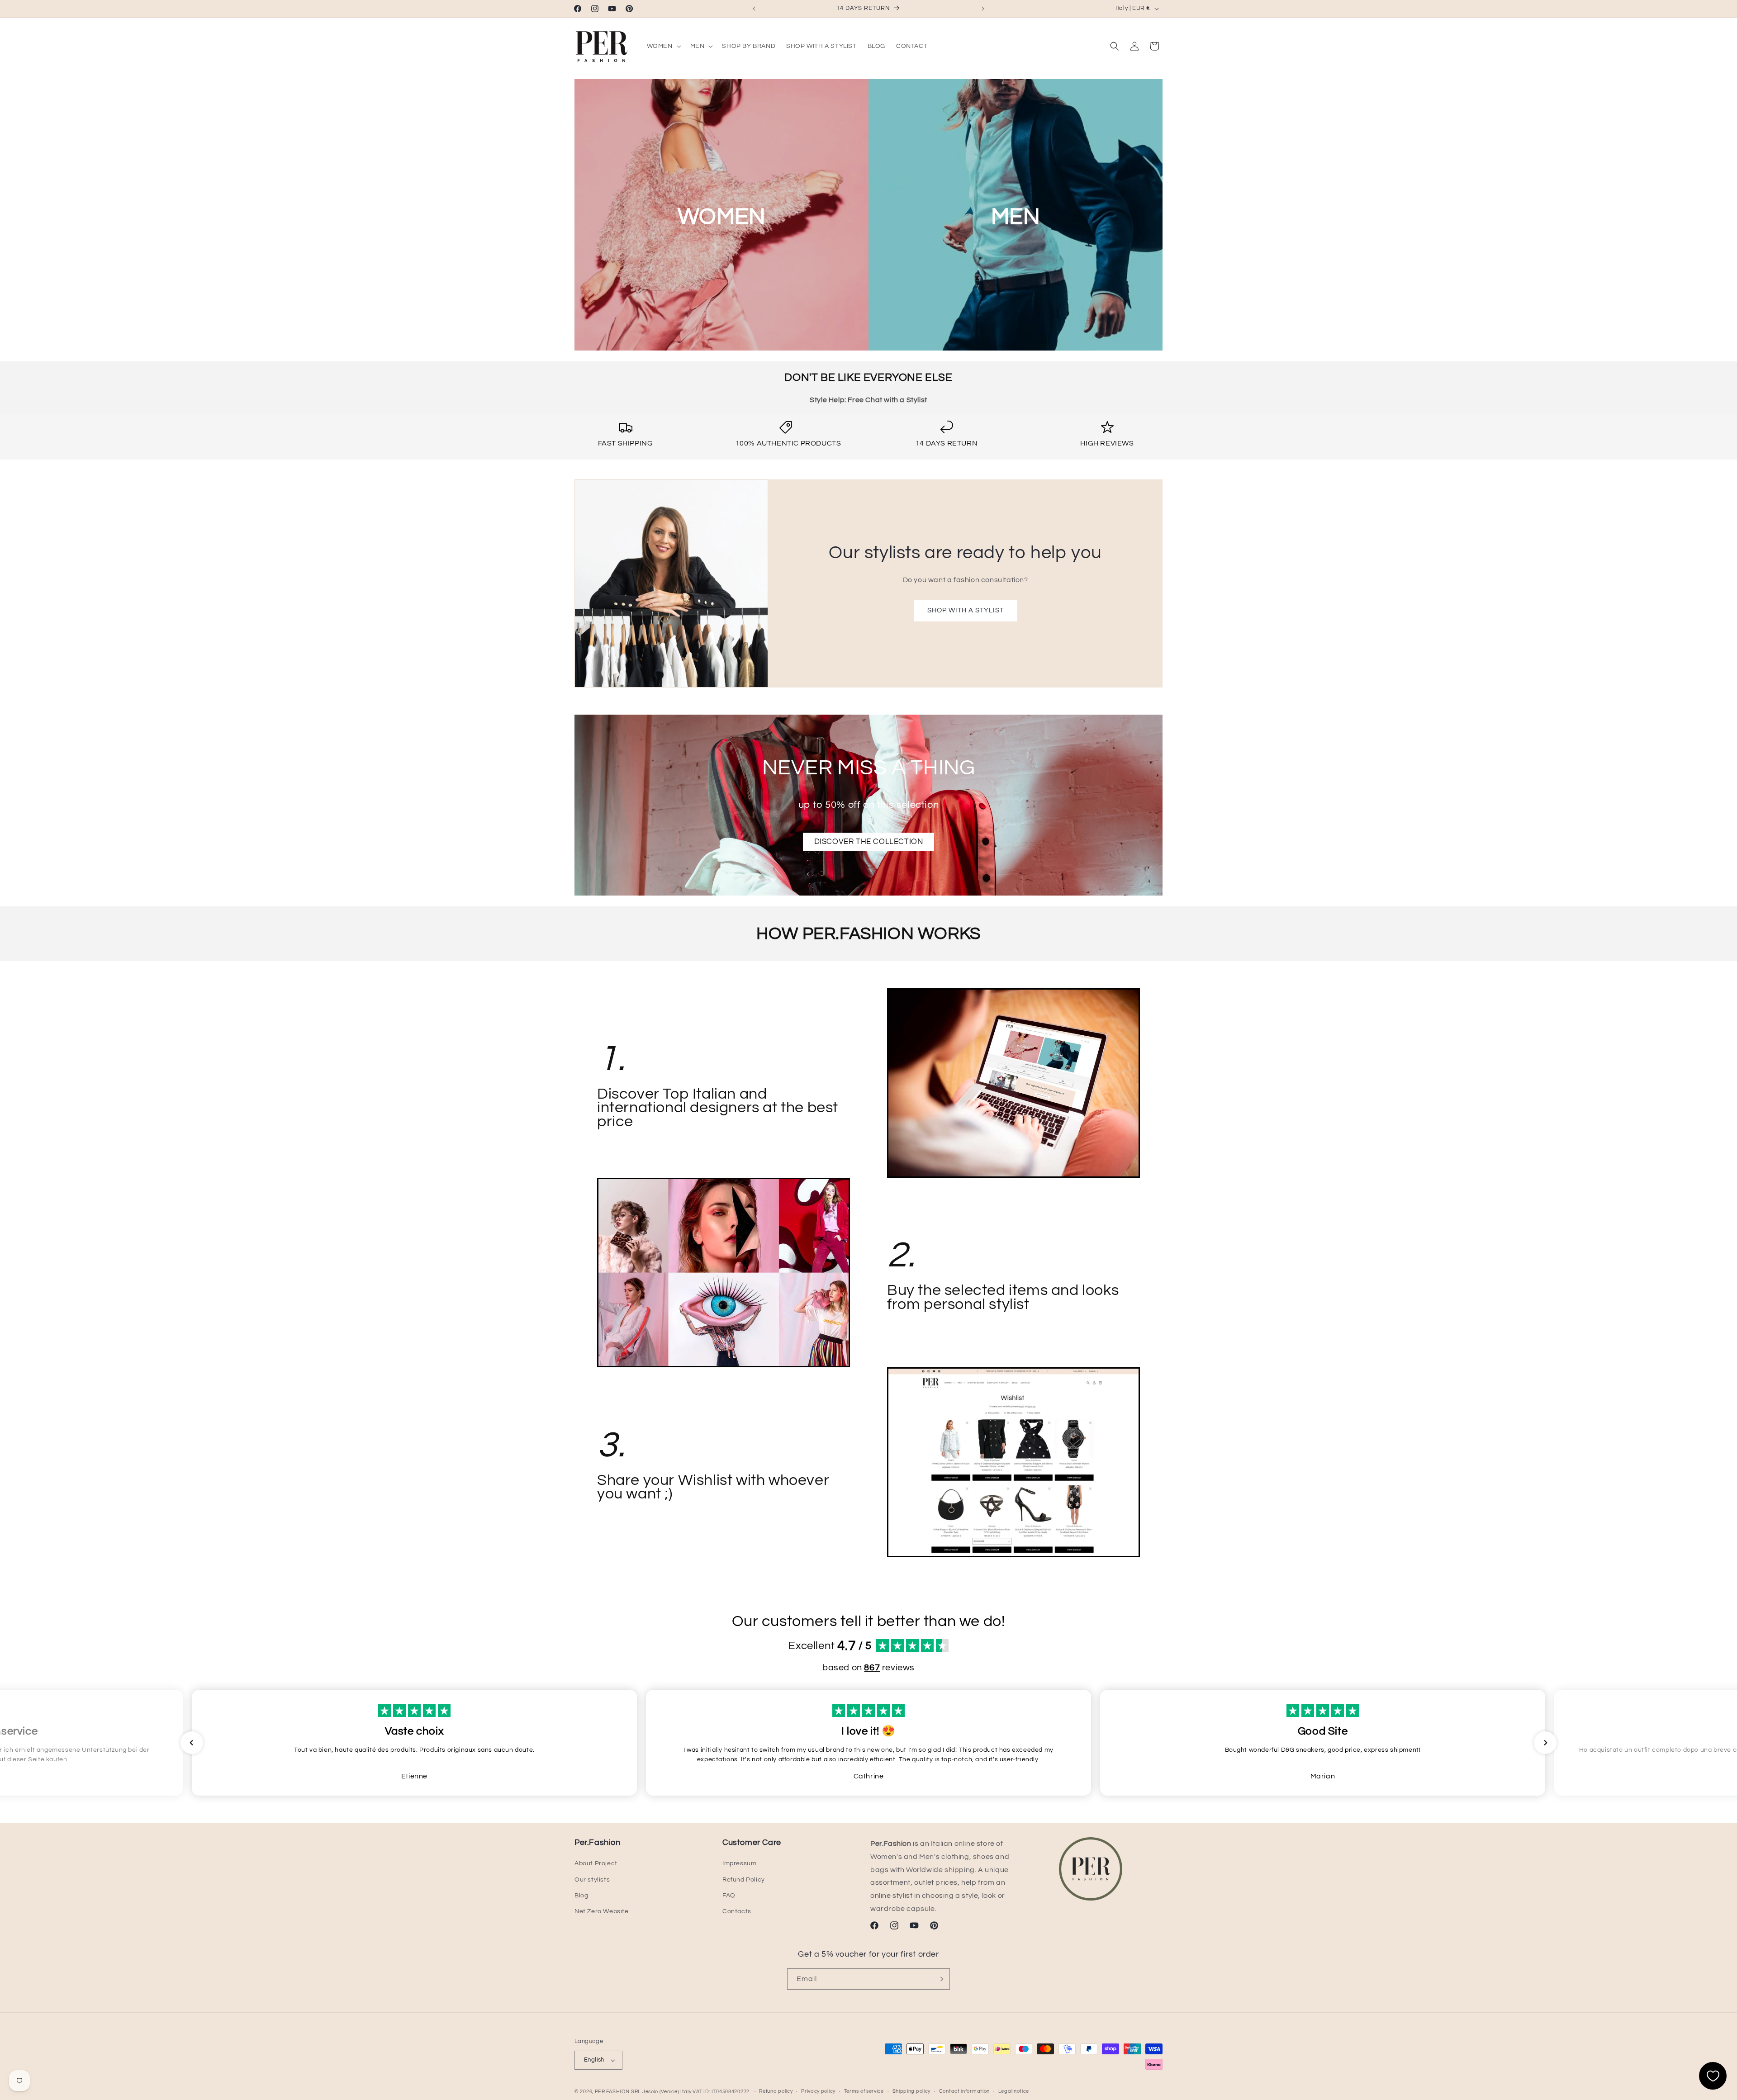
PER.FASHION (612, 2092)
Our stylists (592, 1880)
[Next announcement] (983, 9)
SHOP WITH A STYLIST (965, 610)
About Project (596, 1863)
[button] (663, 46)
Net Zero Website (602, 1911)
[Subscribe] (940, 1979)
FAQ (729, 1896)
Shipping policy (912, 2091)
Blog (581, 1896)
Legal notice (1014, 2091)
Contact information (964, 2091)
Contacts (737, 1911)
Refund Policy (744, 1880)
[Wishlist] (1713, 2076)
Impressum (739, 1863)
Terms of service (864, 2091)
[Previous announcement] (754, 9)
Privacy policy (818, 2091)
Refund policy (776, 2091)
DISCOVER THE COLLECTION (869, 842)
